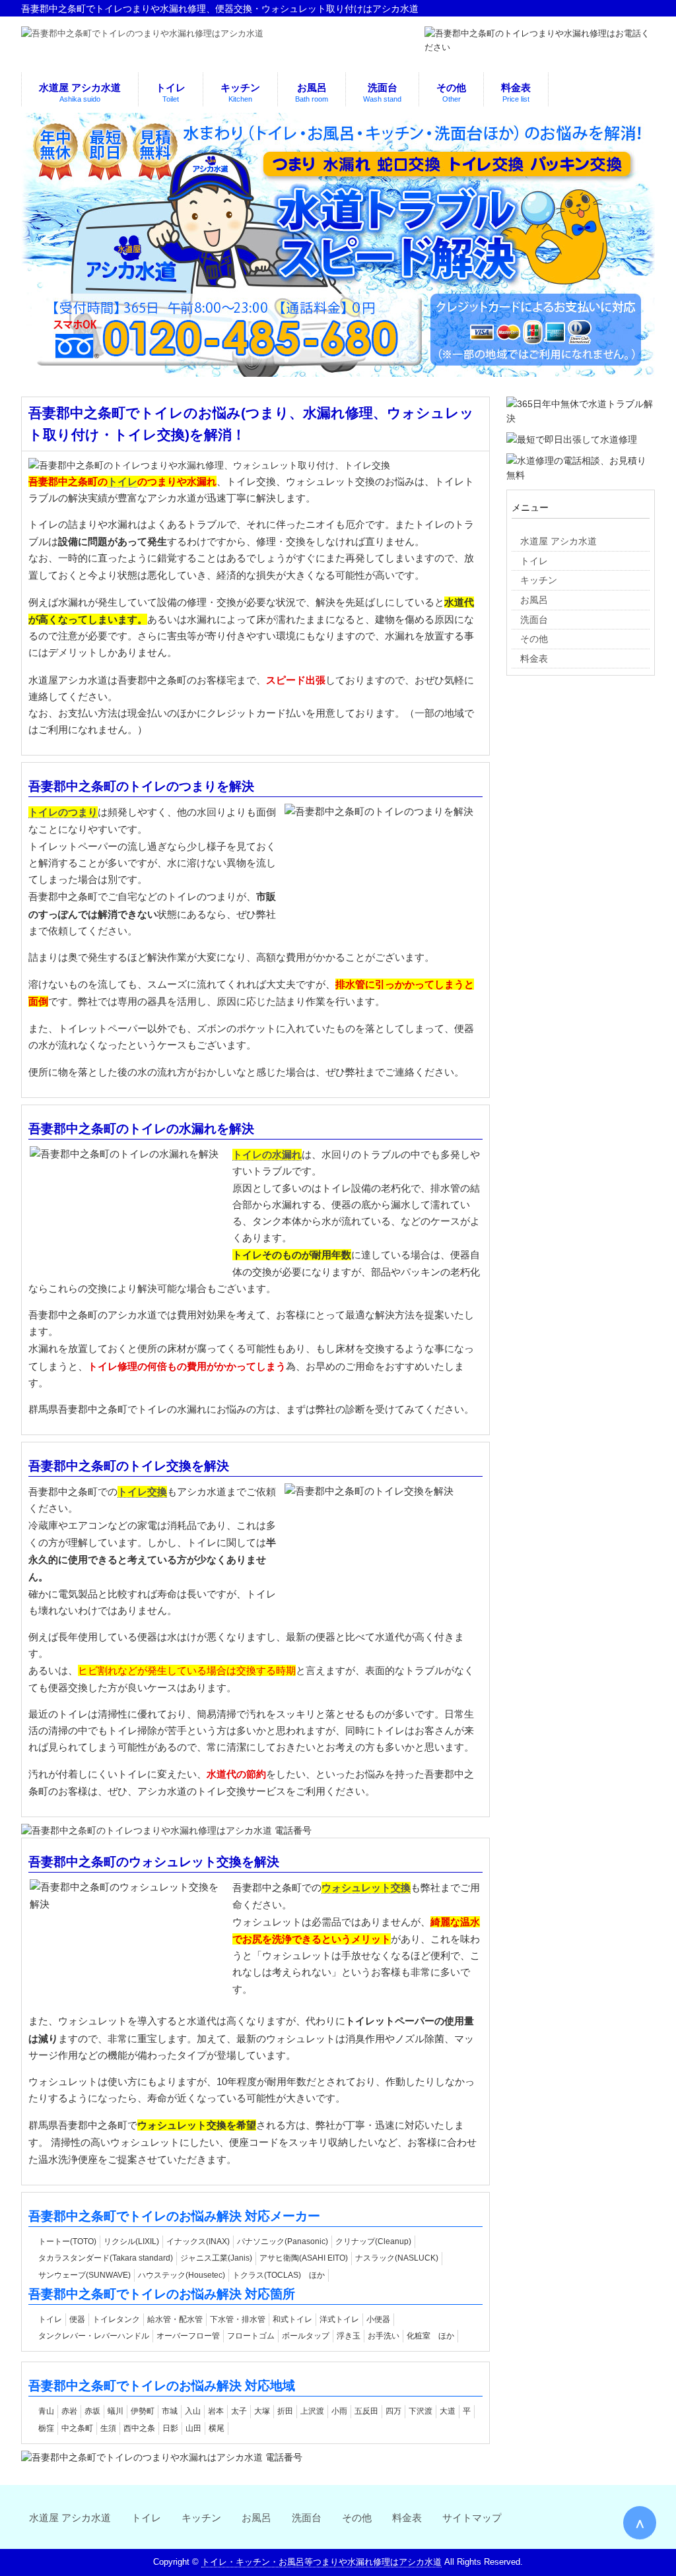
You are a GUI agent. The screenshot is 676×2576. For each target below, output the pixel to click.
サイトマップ (472, 2518)
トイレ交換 (142, 1492)
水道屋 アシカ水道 (70, 2518)
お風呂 (256, 2518)
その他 (357, 2518)
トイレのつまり (63, 812)
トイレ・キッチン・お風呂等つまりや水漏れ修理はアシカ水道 (321, 2562)
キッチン (201, 2518)
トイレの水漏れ (267, 1154)
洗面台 (307, 2518)
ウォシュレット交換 (366, 1887)
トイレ (122, 481)
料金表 (407, 2518)
